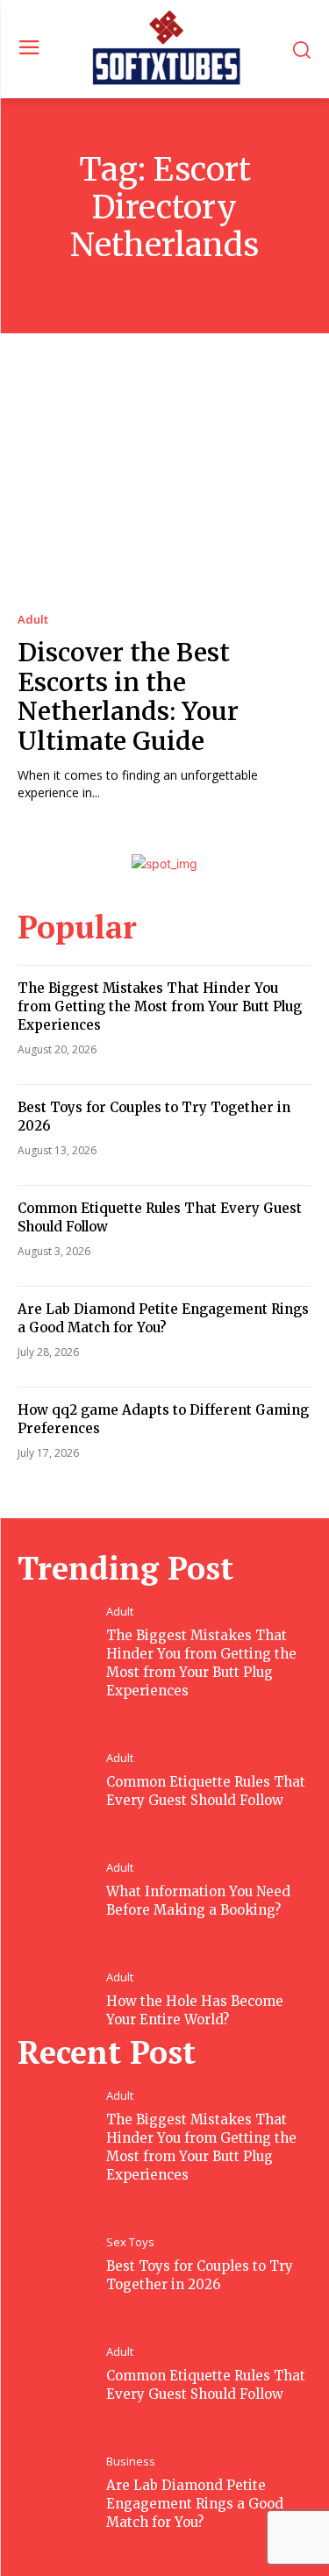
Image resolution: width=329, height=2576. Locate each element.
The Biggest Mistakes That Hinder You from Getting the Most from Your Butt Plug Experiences (160, 1006)
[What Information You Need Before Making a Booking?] (62, 1866)
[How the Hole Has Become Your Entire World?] (62, 1976)
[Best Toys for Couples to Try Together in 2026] (62, 2241)
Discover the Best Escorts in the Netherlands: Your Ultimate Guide (128, 697)
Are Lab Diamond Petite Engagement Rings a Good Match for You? (195, 2504)
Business (131, 2462)
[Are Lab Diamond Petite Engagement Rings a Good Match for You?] (62, 2460)
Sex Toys (130, 2242)
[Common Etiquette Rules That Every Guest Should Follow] (62, 1757)
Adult (33, 620)
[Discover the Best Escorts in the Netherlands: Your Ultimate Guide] (164, 489)
